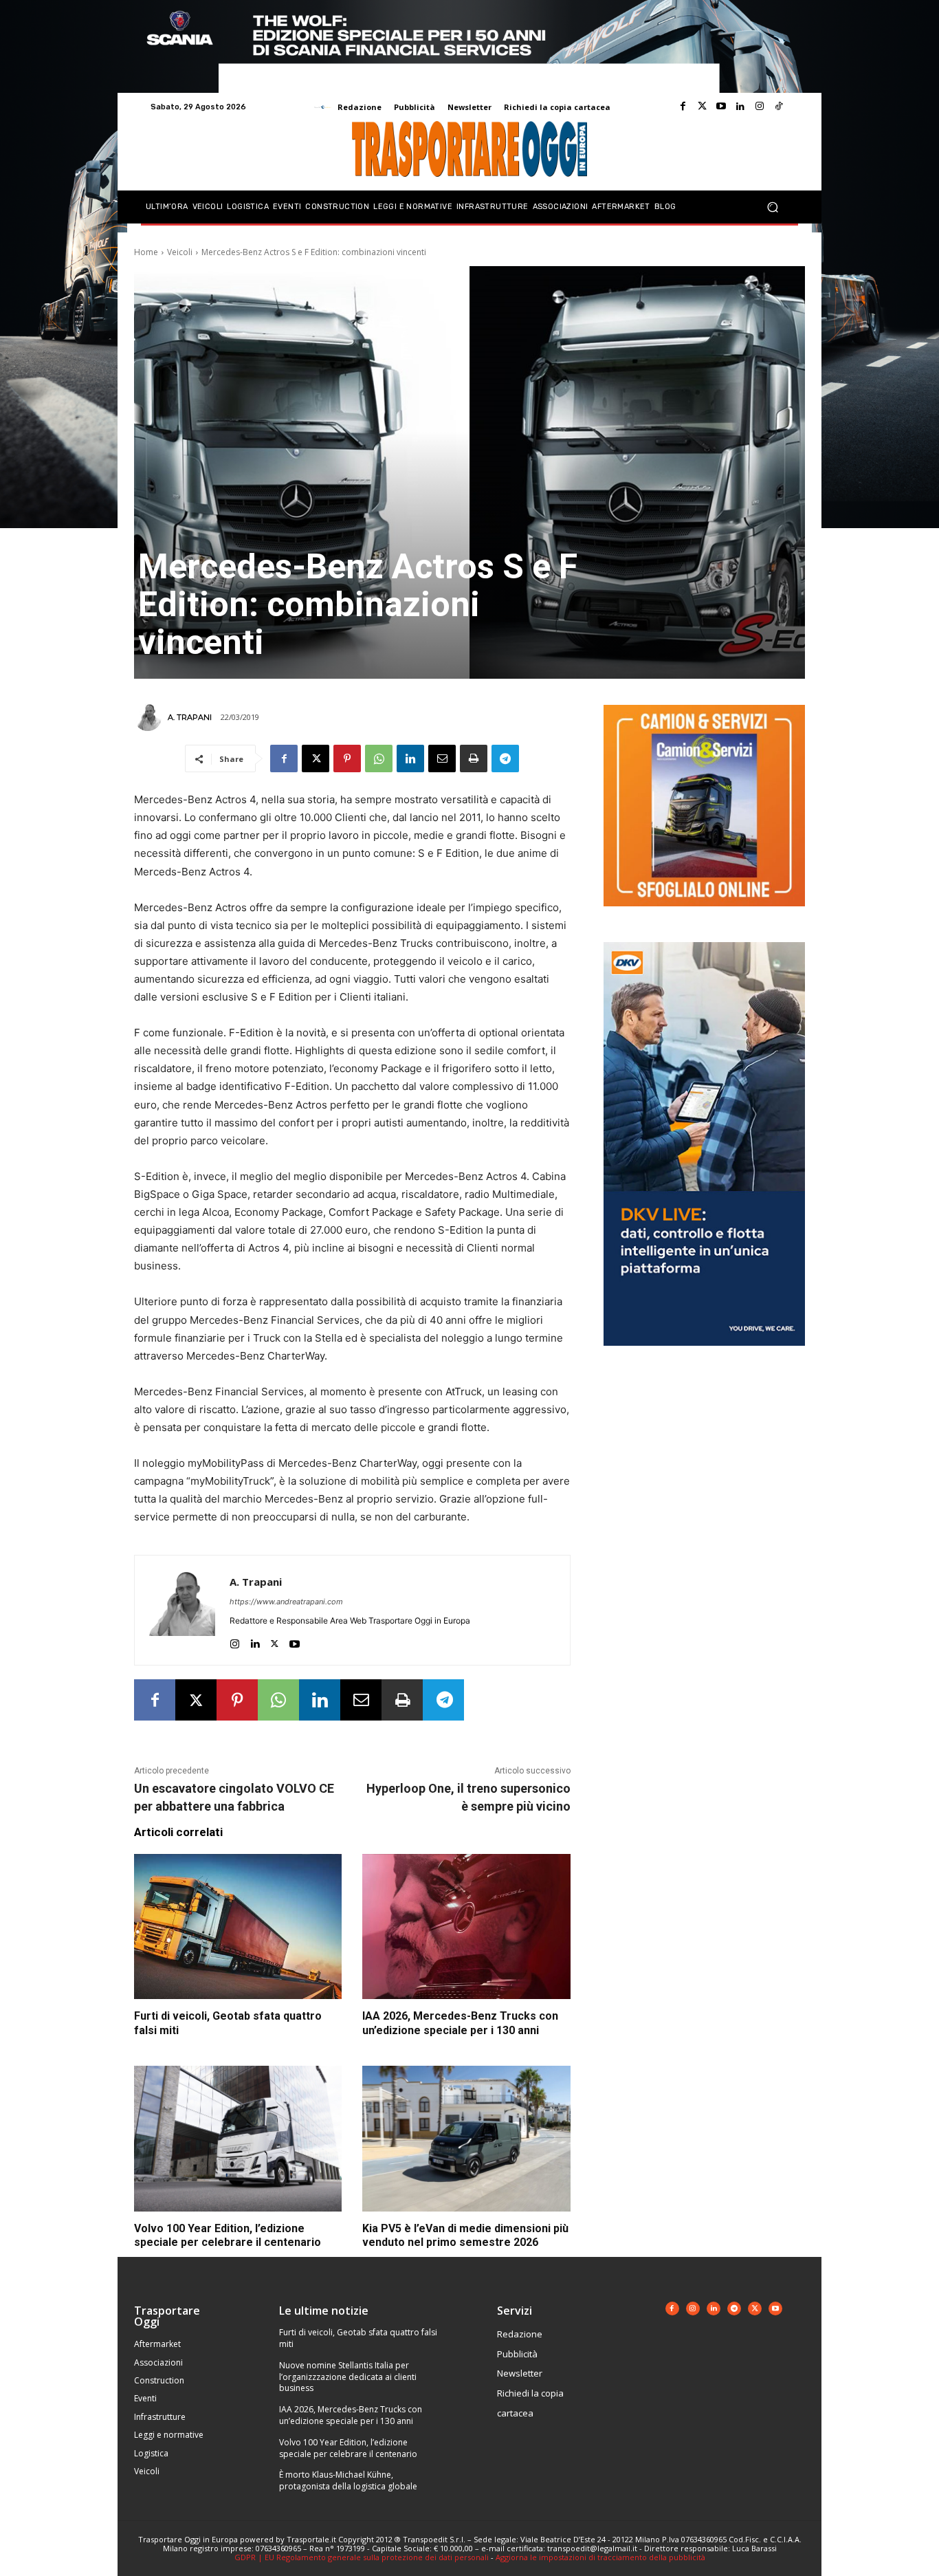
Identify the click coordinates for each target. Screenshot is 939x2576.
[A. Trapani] (150, 717)
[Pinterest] (347, 758)
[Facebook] (683, 107)
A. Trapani (190, 717)
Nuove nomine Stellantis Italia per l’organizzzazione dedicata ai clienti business (348, 2377)
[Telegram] (505, 758)
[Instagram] (760, 107)
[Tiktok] (779, 107)
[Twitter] (702, 107)
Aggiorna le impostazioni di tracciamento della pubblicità (600, 2557)
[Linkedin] (740, 107)
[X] (316, 758)
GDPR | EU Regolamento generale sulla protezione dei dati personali (362, 2557)
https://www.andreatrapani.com (286, 1602)
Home (146, 252)
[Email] (442, 758)
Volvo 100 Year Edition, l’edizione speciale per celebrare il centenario (348, 2448)
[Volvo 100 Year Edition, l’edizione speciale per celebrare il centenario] (238, 2139)
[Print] (474, 758)
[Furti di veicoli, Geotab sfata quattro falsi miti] (238, 1927)
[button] (772, 207)
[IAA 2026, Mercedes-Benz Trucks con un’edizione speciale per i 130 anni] (466, 1927)
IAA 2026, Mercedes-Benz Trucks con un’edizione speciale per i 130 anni (460, 2023)
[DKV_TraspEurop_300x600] (704, 1356)
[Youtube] (721, 107)
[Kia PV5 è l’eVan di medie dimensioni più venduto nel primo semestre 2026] (466, 2139)
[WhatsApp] (379, 758)
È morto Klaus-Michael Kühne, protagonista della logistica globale (348, 2480)
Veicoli (180, 252)
